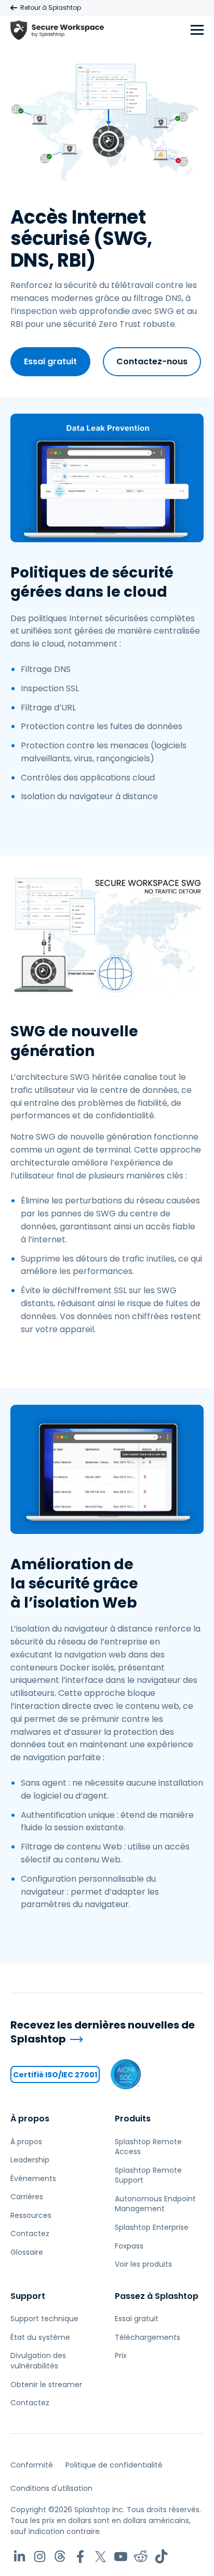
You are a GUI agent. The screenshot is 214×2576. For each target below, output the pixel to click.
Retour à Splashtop (51, 8)
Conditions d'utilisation (51, 2488)
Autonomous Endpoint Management (155, 2204)
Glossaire (27, 2252)
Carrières (27, 2197)
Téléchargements (148, 2337)
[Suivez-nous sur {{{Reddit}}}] (141, 2557)
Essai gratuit (50, 361)
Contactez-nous (152, 361)
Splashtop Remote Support (148, 2175)
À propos (30, 2119)
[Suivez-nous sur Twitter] (101, 2557)
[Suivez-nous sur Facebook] (80, 2557)
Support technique (44, 2319)
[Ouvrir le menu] (197, 30)
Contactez (30, 2234)
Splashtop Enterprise (152, 2227)
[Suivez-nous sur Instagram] (40, 2557)
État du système (40, 2337)
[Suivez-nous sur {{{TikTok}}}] (161, 2557)
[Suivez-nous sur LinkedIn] (19, 2557)
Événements (33, 2178)
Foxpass (129, 2246)
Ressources (31, 2215)
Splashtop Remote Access (148, 2147)
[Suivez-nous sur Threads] (60, 2557)
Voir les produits (143, 2264)
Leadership (30, 2160)
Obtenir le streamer (46, 2385)
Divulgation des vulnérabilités (38, 2361)
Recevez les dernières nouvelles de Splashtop (103, 2032)
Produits (133, 2119)
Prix (121, 2355)
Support (28, 2296)
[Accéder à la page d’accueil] (57, 30)
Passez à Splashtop (157, 2296)
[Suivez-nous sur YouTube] (121, 2557)
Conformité (32, 2465)
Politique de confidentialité (114, 2465)
